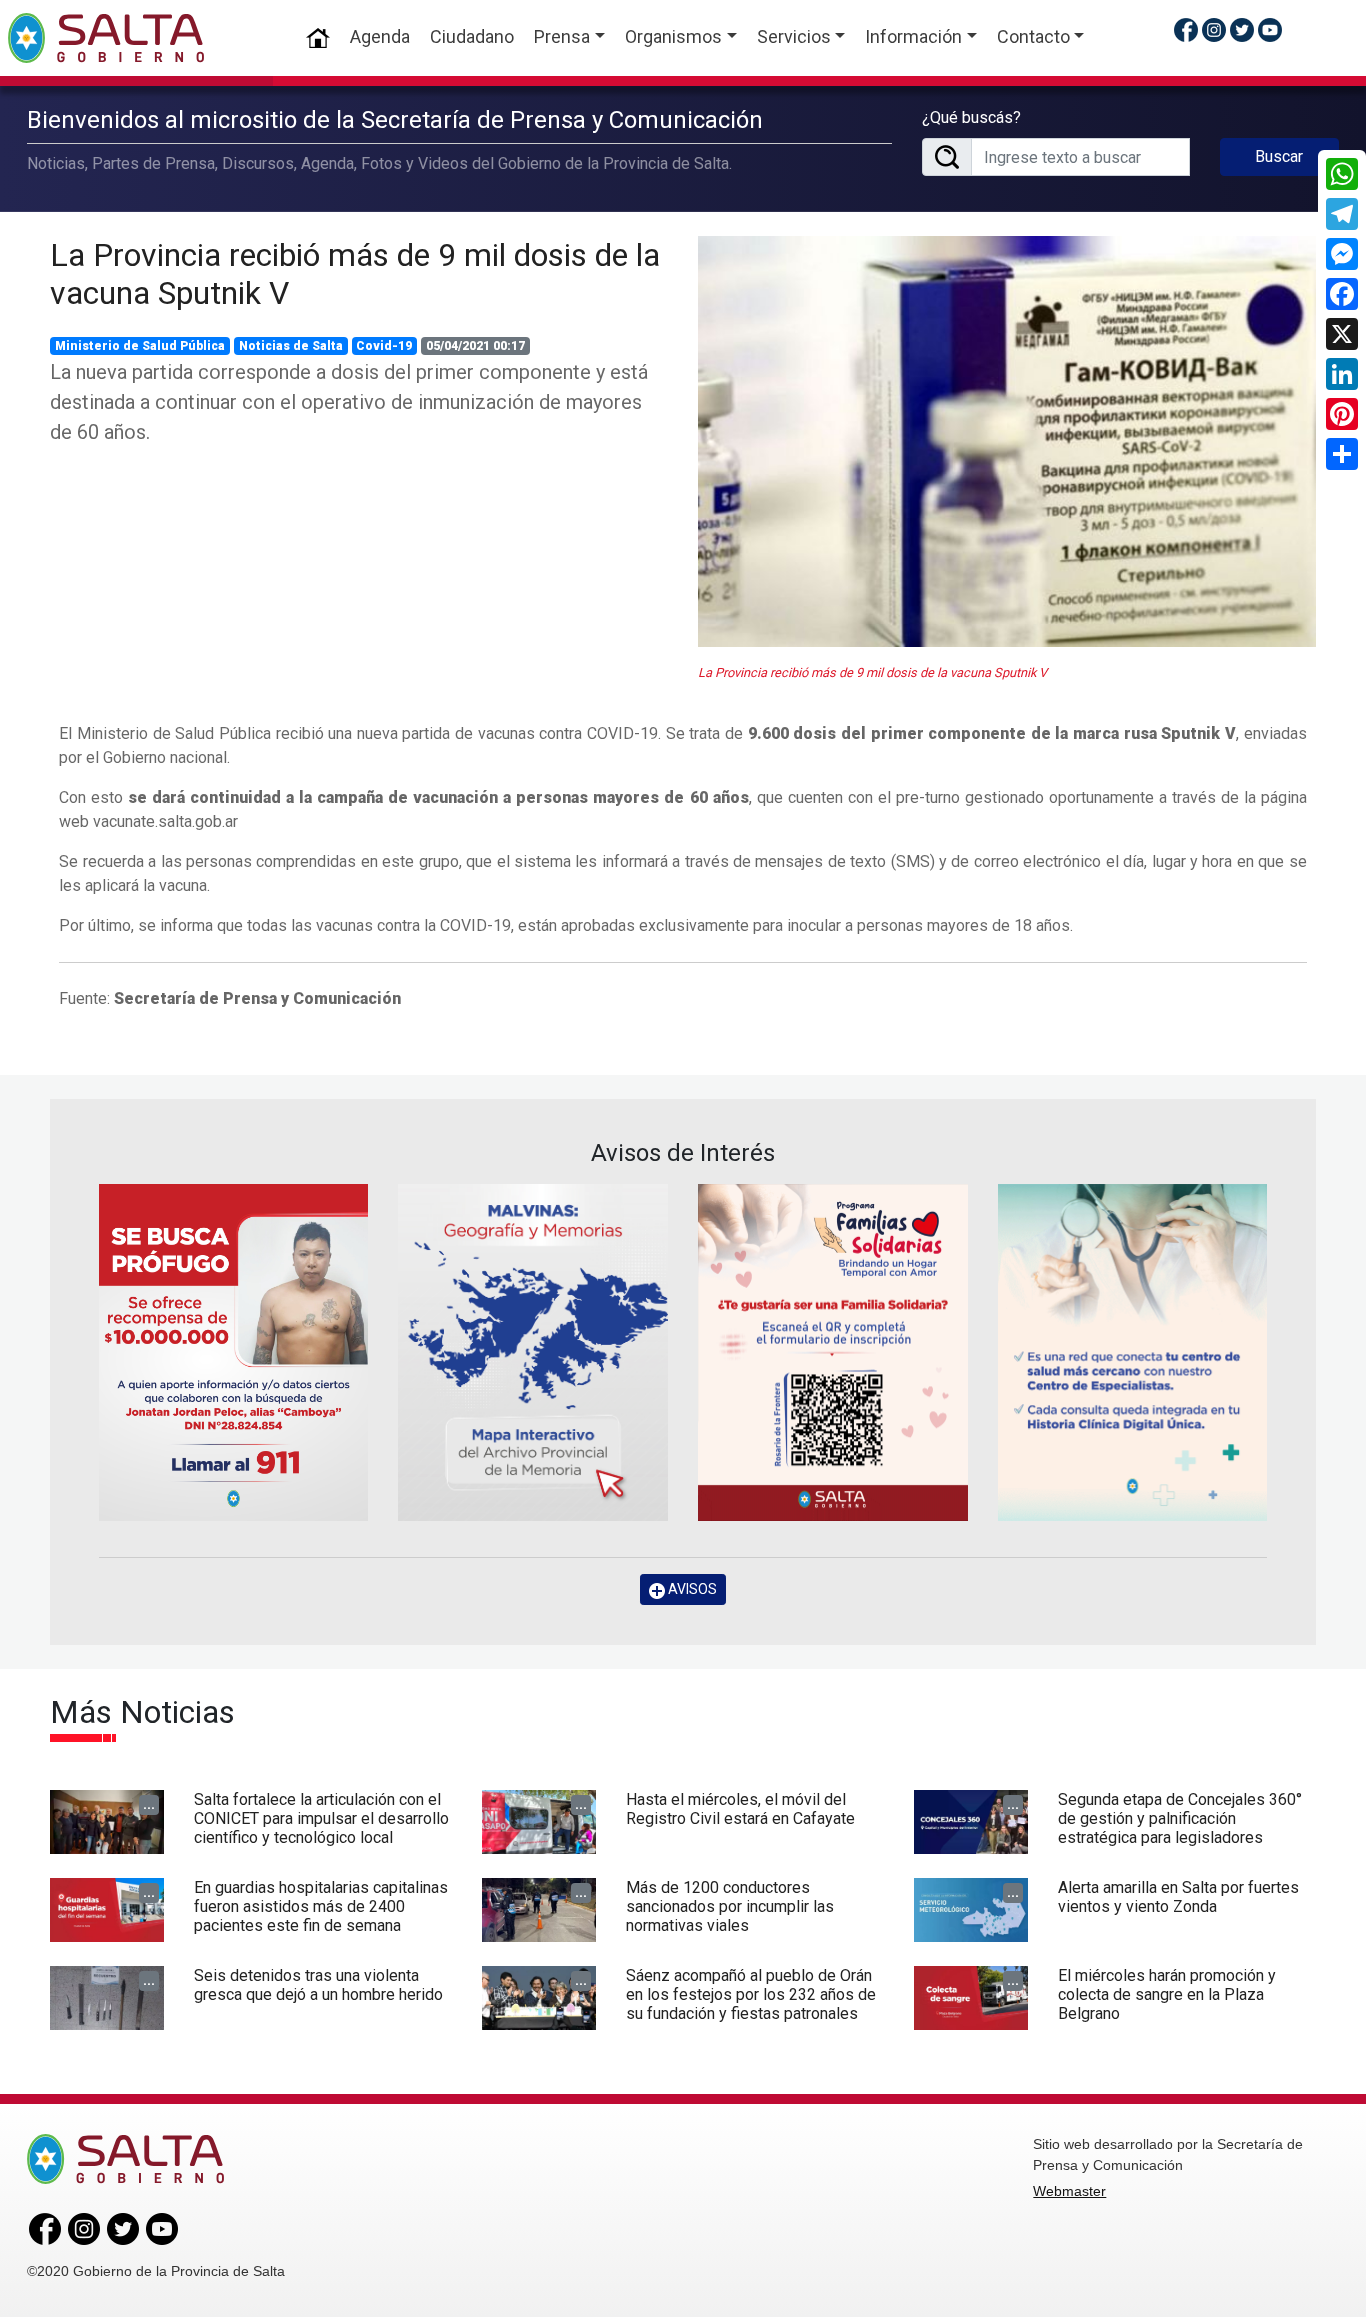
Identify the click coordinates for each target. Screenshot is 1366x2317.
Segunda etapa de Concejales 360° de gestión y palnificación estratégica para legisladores (1180, 1818)
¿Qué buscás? (971, 117)
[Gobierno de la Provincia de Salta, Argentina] (106, 38)
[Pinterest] (1342, 414)
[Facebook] (1342, 294)
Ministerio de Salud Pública (140, 346)
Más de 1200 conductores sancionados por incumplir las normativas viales (730, 1906)
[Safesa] (1133, 1352)
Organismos (673, 36)
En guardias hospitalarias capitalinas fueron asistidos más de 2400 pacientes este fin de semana (321, 1906)
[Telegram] (1342, 214)
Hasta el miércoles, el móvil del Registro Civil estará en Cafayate (740, 1809)
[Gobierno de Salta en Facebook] (1186, 29)
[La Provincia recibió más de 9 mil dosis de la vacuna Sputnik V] (1007, 441)
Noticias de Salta (291, 346)
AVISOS (691, 1589)
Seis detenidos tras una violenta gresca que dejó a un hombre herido (318, 1985)
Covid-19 (384, 346)
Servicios (794, 36)
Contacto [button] (1033, 36)
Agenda (380, 36)
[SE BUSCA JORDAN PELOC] (234, 1352)
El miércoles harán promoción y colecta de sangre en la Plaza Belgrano (1167, 1994)
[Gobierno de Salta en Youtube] (1270, 29)
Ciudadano (472, 36)
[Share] (1342, 454)
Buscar (1279, 156)
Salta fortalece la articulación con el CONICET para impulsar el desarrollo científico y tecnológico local (321, 1818)
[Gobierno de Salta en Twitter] (1242, 29)
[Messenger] (1342, 254)
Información (913, 36)
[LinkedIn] (1342, 374)
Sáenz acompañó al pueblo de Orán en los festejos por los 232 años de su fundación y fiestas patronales (751, 1994)
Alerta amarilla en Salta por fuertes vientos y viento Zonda (1178, 1897)
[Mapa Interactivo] (533, 1352)
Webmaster (1069, 2191)
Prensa (562, 36)
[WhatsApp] (1342, 174)
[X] (1342, 334)
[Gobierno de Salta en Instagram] (1214, 29)
